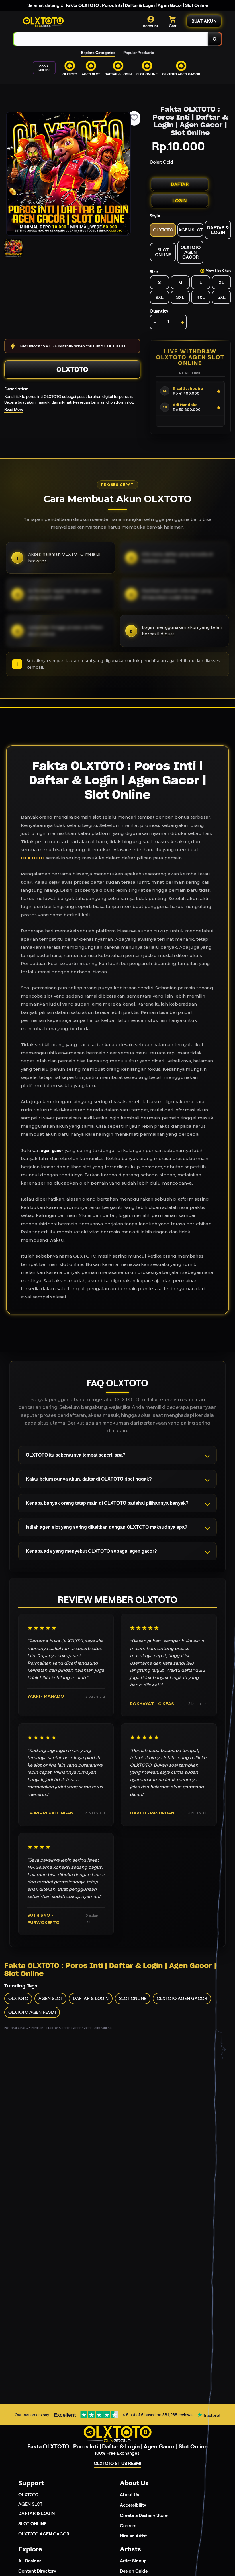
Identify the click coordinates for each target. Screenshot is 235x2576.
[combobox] (111, 39)
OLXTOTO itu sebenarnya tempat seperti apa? (76, 1455)
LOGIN (180, 201)
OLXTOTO (72, 369)
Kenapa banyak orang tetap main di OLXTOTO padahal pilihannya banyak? (107, 1503)
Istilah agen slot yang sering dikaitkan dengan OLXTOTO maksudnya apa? (107, 1527)
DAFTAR (180, 184)
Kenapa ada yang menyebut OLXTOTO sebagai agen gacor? (91, 1551)
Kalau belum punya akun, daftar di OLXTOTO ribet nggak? (89, 1479)
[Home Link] (43, 22)
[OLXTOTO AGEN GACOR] (117, 80)
